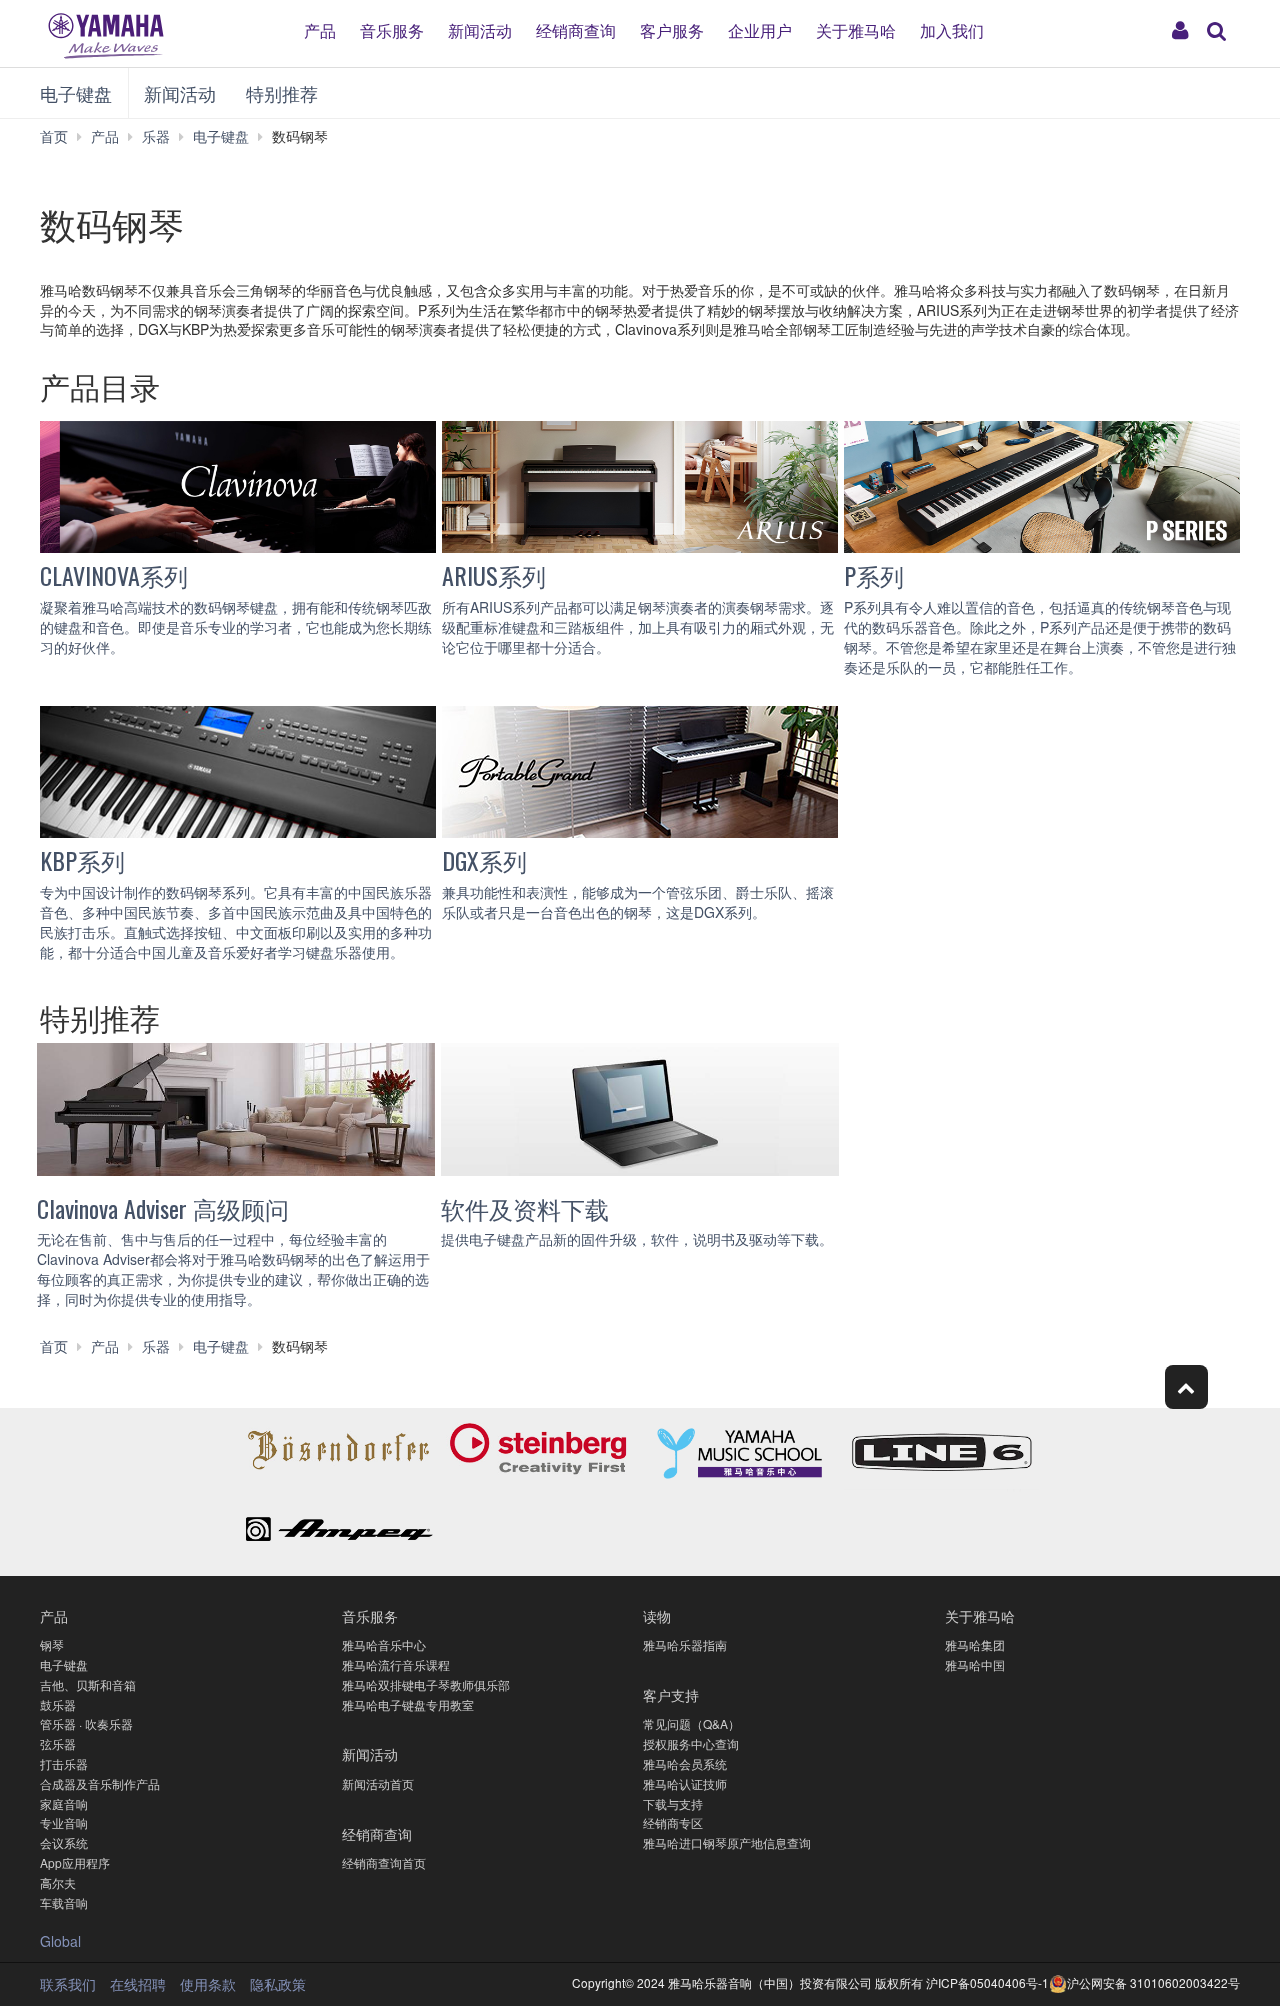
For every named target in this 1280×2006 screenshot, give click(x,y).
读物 (657, 1615)
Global (60, 1941)
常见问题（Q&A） (691, 1723)
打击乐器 (64, 1763)
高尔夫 (58, 1882)
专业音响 (64, 1822)
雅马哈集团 (975, 1644)
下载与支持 (673, 1803)
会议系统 (64, 1842)
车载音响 (64, 1902)
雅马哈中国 (975, 1664)
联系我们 (68, 1984)
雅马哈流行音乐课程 (396, 1664)
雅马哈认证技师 (685, 1783)
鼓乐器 (58, 1704)
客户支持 (671, 1694)
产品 (320, 30)
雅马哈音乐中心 (384, 1644)
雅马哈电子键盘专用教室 (408, 1704)
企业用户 (760, 30)
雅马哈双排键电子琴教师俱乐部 (426, 1684)
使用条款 (208, 1984)
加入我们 (952, 30)
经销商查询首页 (384, 1862)
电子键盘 (76, 93)
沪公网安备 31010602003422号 (1153, 1982)
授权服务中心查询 (691, 1743)
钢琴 (52, 1644)
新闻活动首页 (378, 1783)
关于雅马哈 (856, 30)
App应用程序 (75, 1862)
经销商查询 (576, 30)
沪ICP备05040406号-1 (987, 1982)
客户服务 (672, 30)
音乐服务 (392, 30)
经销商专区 (673, 1822)
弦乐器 (58, 1743)
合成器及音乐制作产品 (100, 1783)
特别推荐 (282, 93)
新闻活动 (480, 30)
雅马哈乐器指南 (685, 1644)
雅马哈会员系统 (685, 1763)
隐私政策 (278, 1984)
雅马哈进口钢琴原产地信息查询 (727, 1842)
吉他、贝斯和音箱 (88, 1684)
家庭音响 (64, 1803)
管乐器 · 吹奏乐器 (86, 1723)
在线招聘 (138, 1984)
